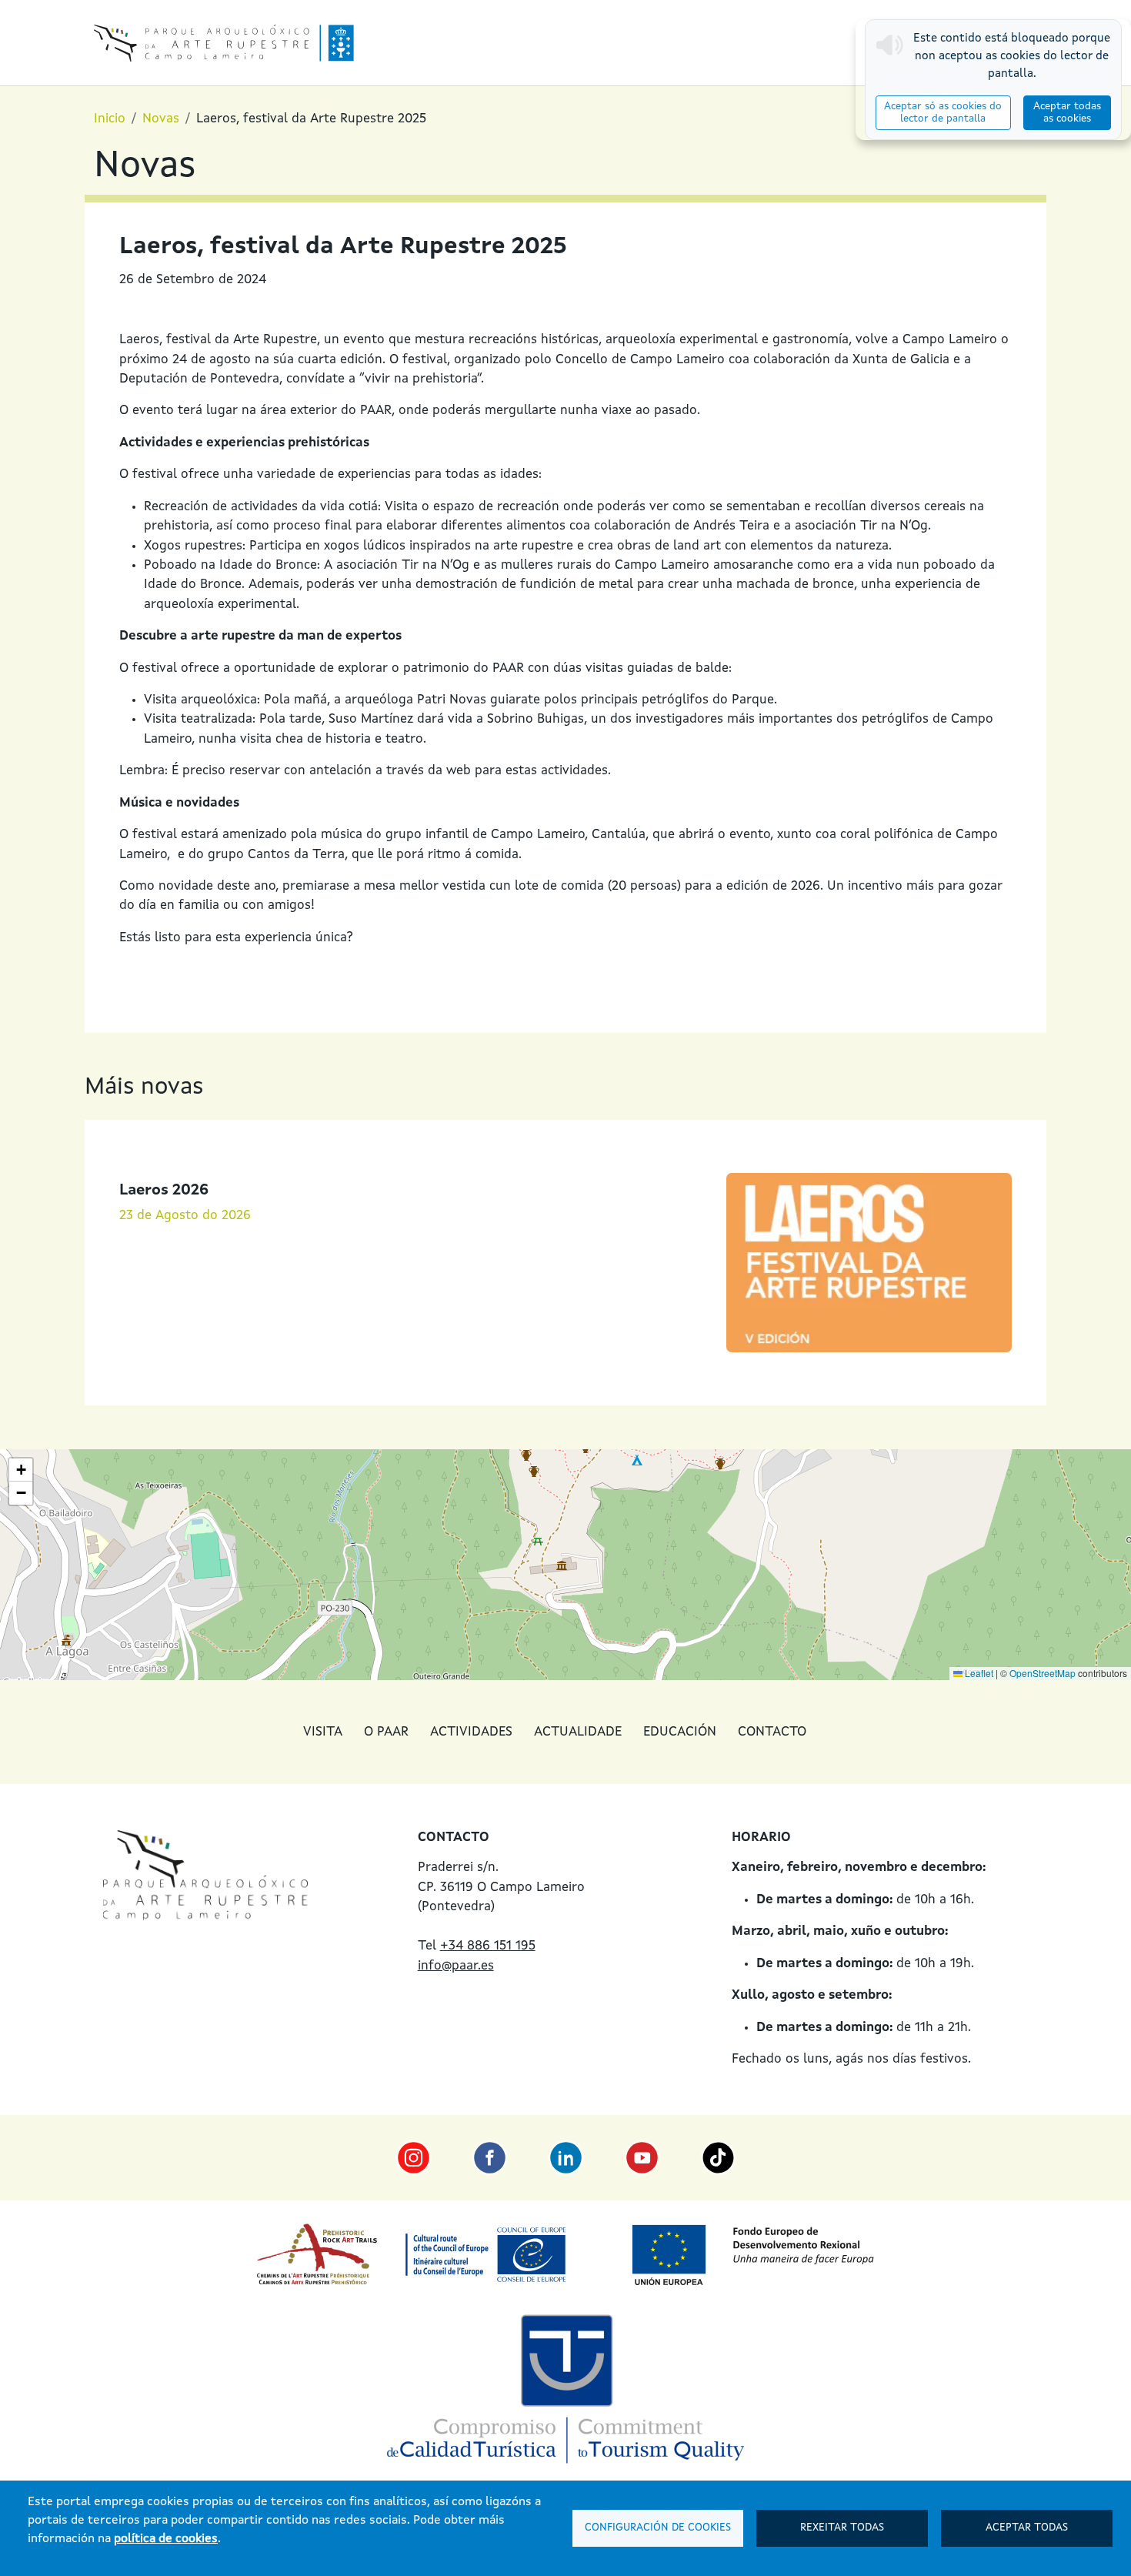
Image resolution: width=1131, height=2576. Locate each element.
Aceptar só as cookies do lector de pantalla (943, 113)
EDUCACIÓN (680, 1732)
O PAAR (386, 1732)
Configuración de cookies (658, 2528)
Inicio (110, 119)
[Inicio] (224, 43)
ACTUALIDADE (578, 1732)
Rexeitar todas (842, 2528)
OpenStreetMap (1043, 1673)
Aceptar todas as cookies (1067, 113)
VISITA (323, 1732)
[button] (21, 1470)
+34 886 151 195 (488, 1946)
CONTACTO (772, 1732)
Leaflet (978, 1673)
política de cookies (166, 2539)
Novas (161, 119)
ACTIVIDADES (471, 1732)
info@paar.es (456, 1966)
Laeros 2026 (164, 1191)
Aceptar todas (1027, 2528)
